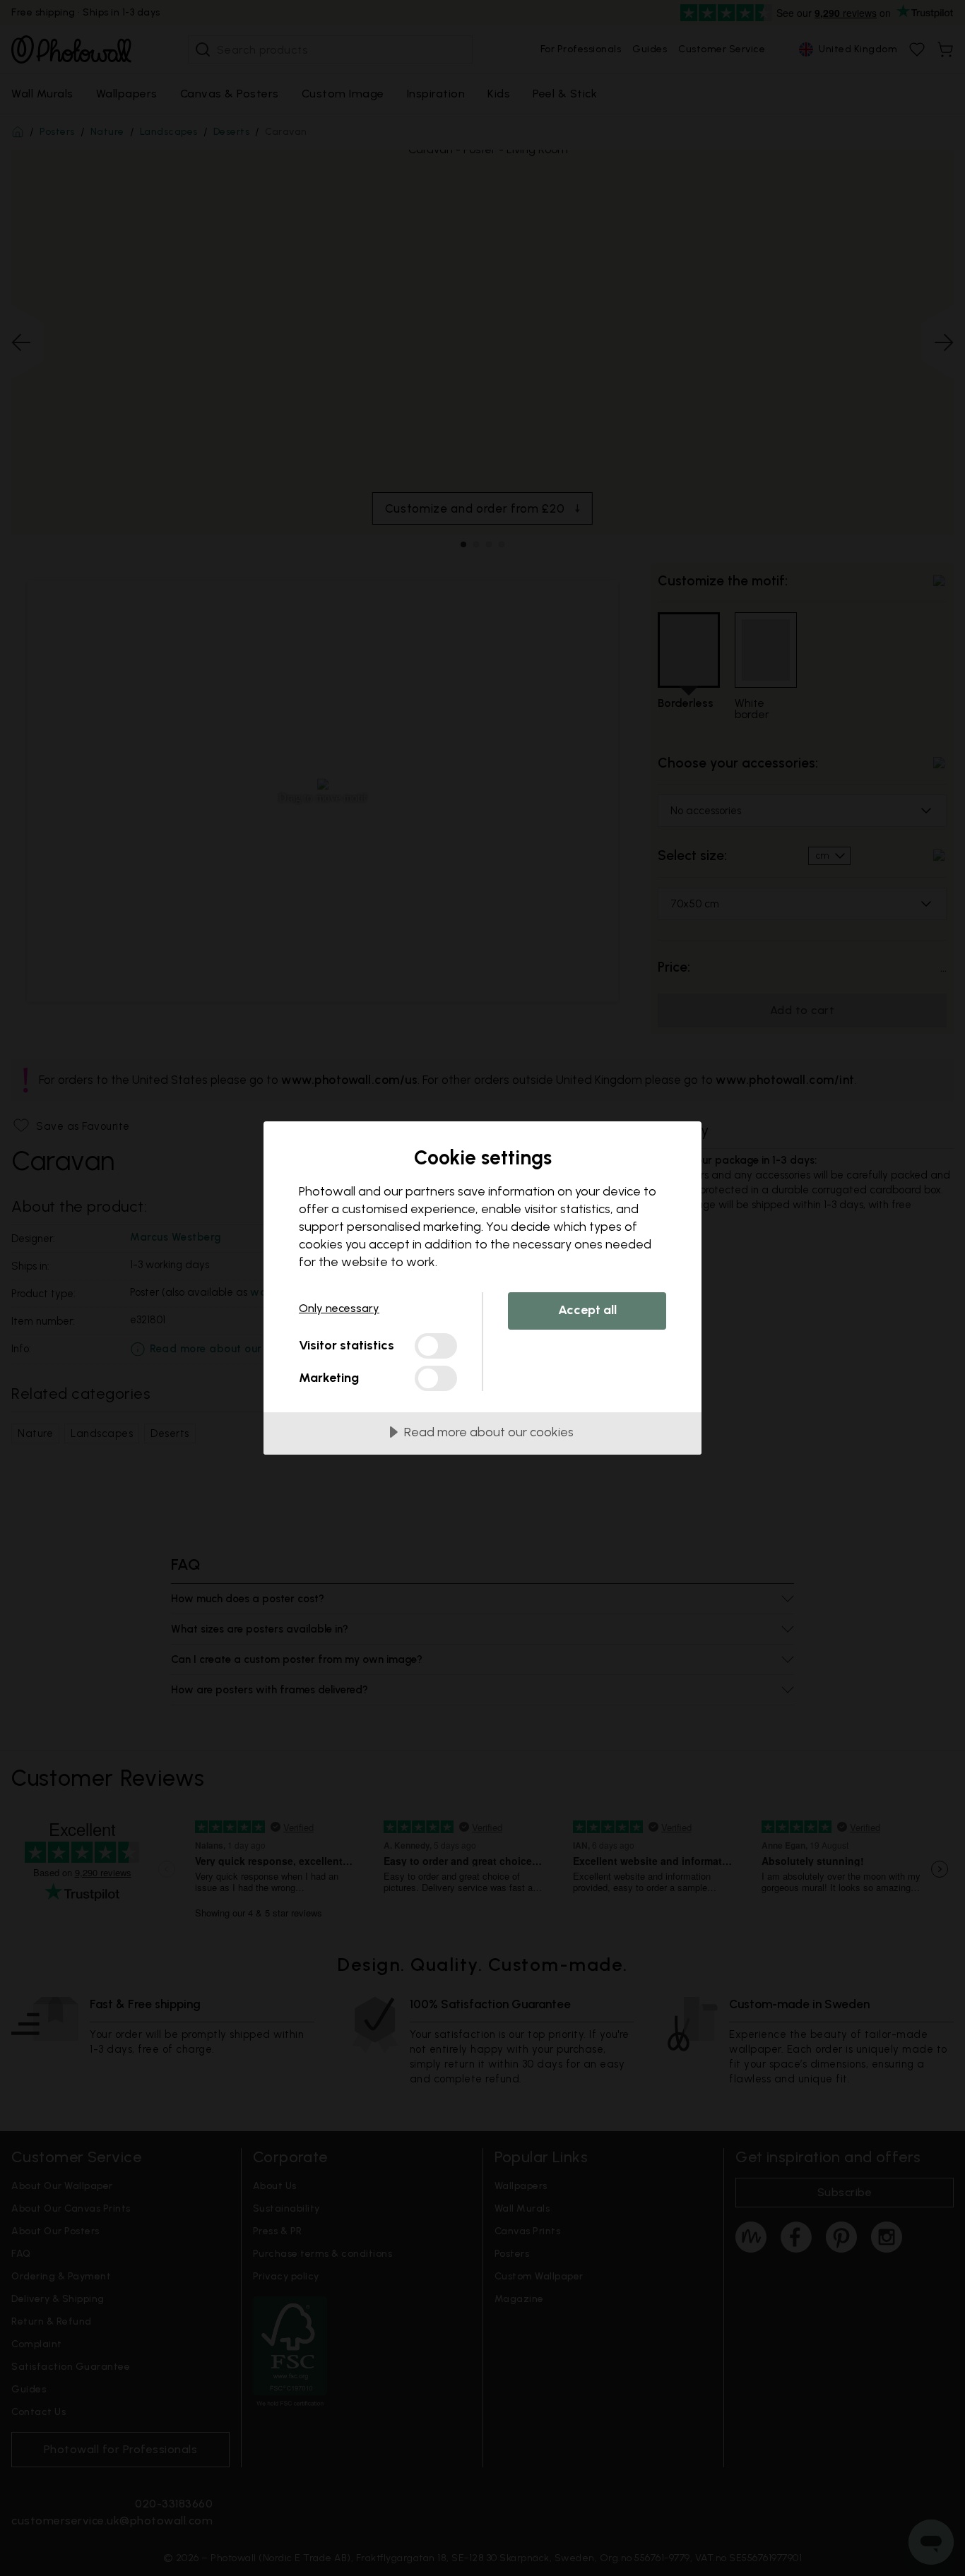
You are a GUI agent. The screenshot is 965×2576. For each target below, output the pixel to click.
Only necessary (339, 1308)
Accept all (587, 1310)
